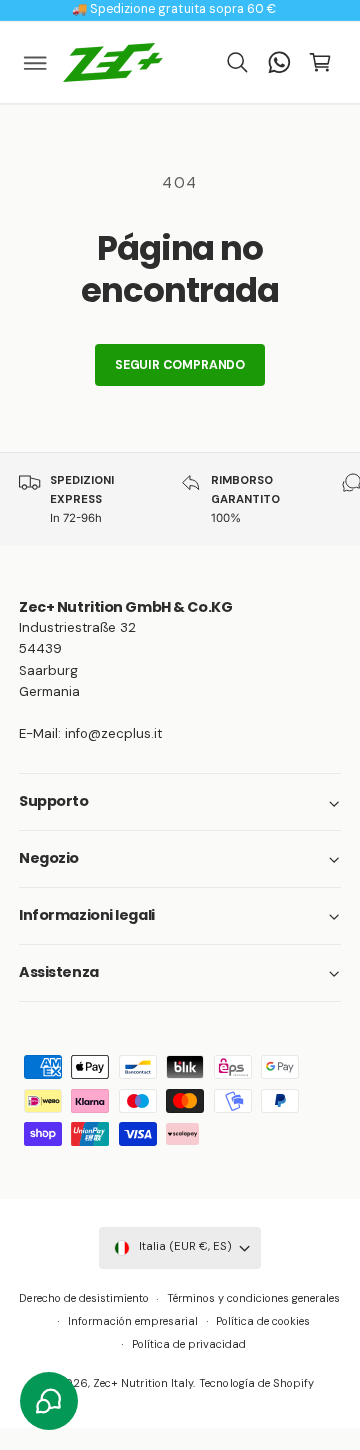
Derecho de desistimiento (83, 1298)
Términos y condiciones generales (253, 1298)
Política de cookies (263, 1321)
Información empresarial (133, 1321)
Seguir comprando (180, 365)
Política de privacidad (189, 1344)
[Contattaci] (279, 62)
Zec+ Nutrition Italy (142, 1383)
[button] (36, 62)
